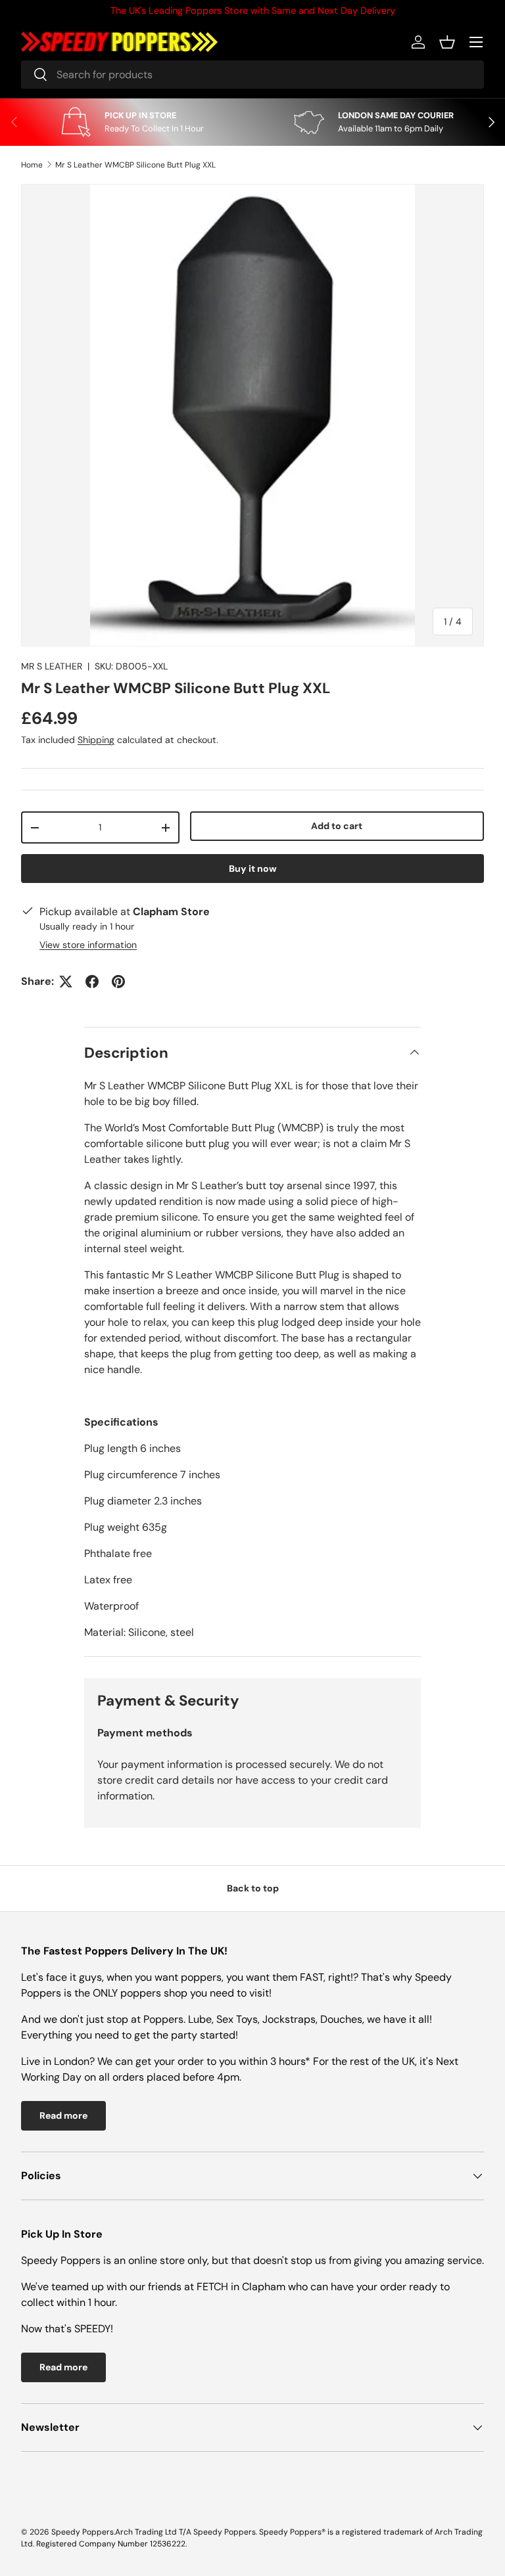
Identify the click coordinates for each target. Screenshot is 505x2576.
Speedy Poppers (83, 2532)
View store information (88, 945)
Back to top (253, 1888)
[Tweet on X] (66, 982)
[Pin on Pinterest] (118, 982)
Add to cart (337, 826)
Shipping (96, 740)
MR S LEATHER (52, 666)
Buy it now (253, 869)
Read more (63, 2115)
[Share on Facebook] (92, 982)
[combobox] (252, 75)
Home (32, 165)
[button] (447, 42)
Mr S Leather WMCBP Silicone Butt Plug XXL (135, 165)
